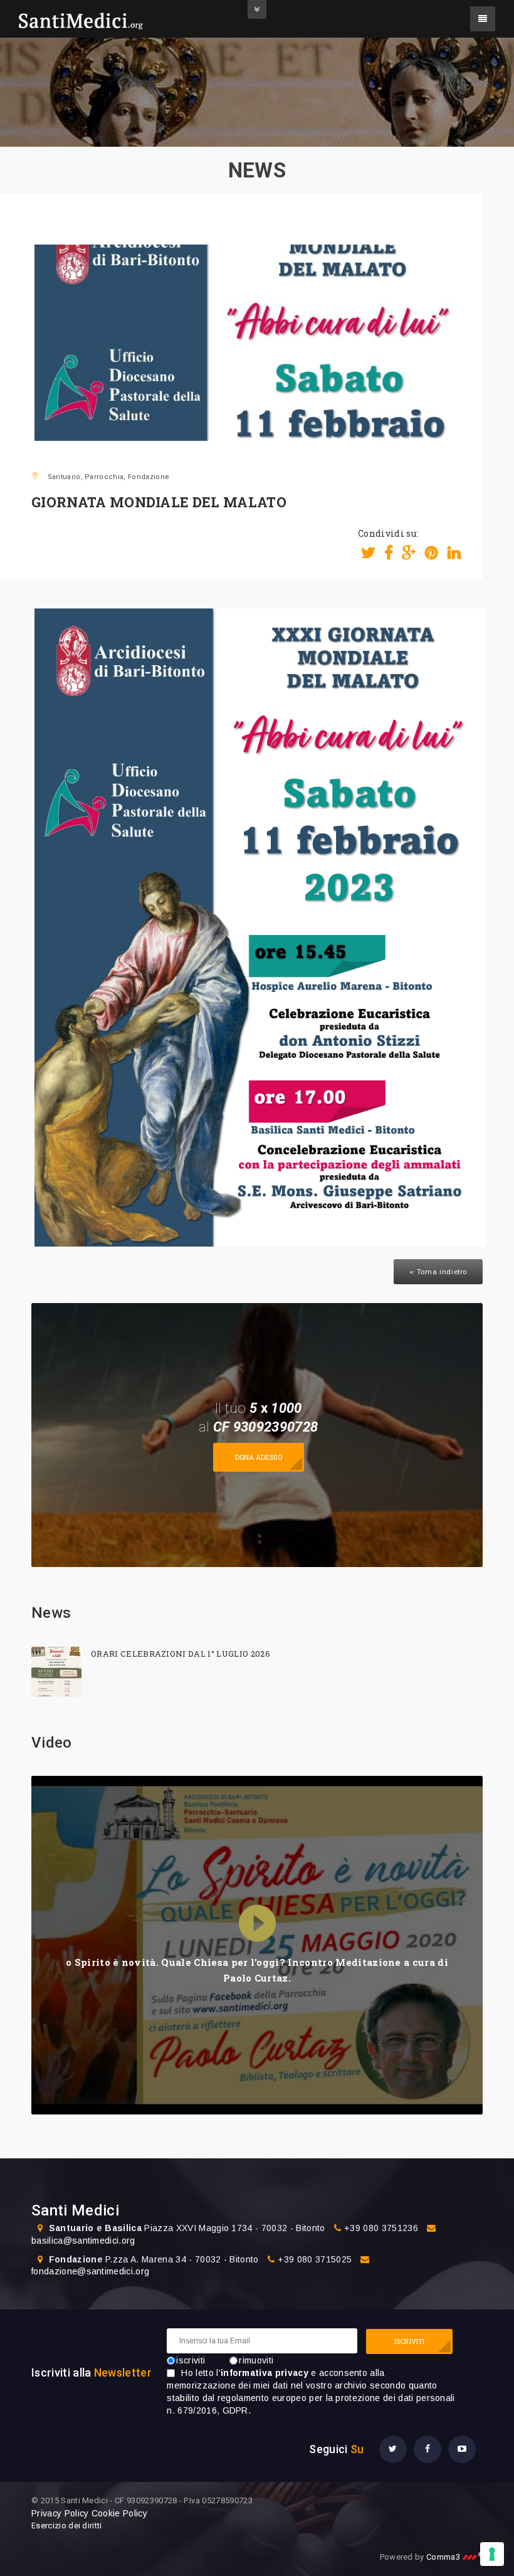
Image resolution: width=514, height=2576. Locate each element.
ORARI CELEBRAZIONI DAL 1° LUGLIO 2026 (181, 1654)
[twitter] (393, 2449)
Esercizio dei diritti (67, 2526)
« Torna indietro (438, 1272)
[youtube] (462, 2449)
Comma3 (454, 2557)
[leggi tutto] (56, 1672)
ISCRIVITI (409, 2341)
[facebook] (427, 2449)
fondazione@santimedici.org (90, 2271)
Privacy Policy (60, 2513)
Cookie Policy (119, 2513)
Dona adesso (259, 1457)
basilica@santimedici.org (83, 2241)
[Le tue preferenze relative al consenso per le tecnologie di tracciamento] (492, 2554)
